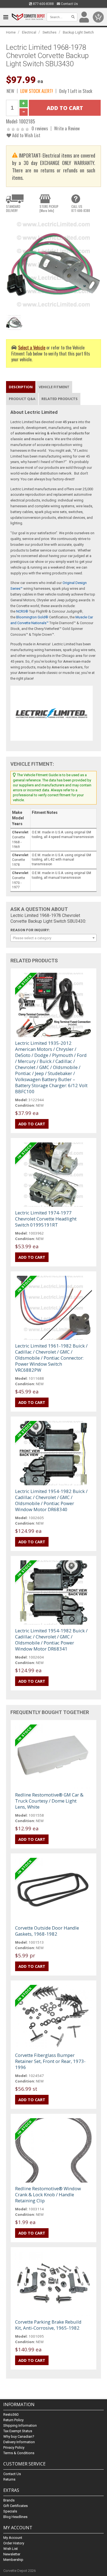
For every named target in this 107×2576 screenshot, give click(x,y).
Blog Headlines (15, 2517)
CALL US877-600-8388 (81, 208)
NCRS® (22, 611)
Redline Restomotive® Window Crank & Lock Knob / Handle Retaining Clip (48, 2195)
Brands (9, 2500)
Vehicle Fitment (54, 387)
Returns (9, 2479)
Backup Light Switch (78, 32)
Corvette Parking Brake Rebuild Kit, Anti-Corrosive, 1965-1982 (48, 2325)
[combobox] (54, 938)
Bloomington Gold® (32, 617)
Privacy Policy (14, 2447)
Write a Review (67, 128)
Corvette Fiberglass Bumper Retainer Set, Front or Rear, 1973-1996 (50, 2061)
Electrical (29, 32)
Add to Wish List (26, 135)
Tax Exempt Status (18, 2431)
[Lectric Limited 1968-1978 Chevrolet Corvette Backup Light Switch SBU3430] (54, 264)
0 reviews (40, 128)
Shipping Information (20, 2425)
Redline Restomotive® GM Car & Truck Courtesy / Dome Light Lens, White (49, 1801)
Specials (10, 2511)
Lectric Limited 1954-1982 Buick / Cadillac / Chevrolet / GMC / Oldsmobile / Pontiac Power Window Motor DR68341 (51, 1640)
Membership (13, 2560)
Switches (50, 32)
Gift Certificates (16, 2506)
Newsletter (12, 2554)
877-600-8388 (43, 4)
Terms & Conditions (19, 2453)
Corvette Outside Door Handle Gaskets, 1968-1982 (47, 1931)
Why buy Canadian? (19, 2436)
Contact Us (69, 4)
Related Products (60, 399)
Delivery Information (19, 2442)
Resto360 (11, 2414)
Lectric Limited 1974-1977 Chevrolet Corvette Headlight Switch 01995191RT (46, 1219)
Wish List (11, 2549)
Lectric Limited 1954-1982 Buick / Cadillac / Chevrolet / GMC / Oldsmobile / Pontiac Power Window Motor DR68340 (51, 1500)
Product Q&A (22, 399)
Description (21, 387)
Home (11, 32)
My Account (13, 2538)
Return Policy (13, 2420)
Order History (14, 2543)
